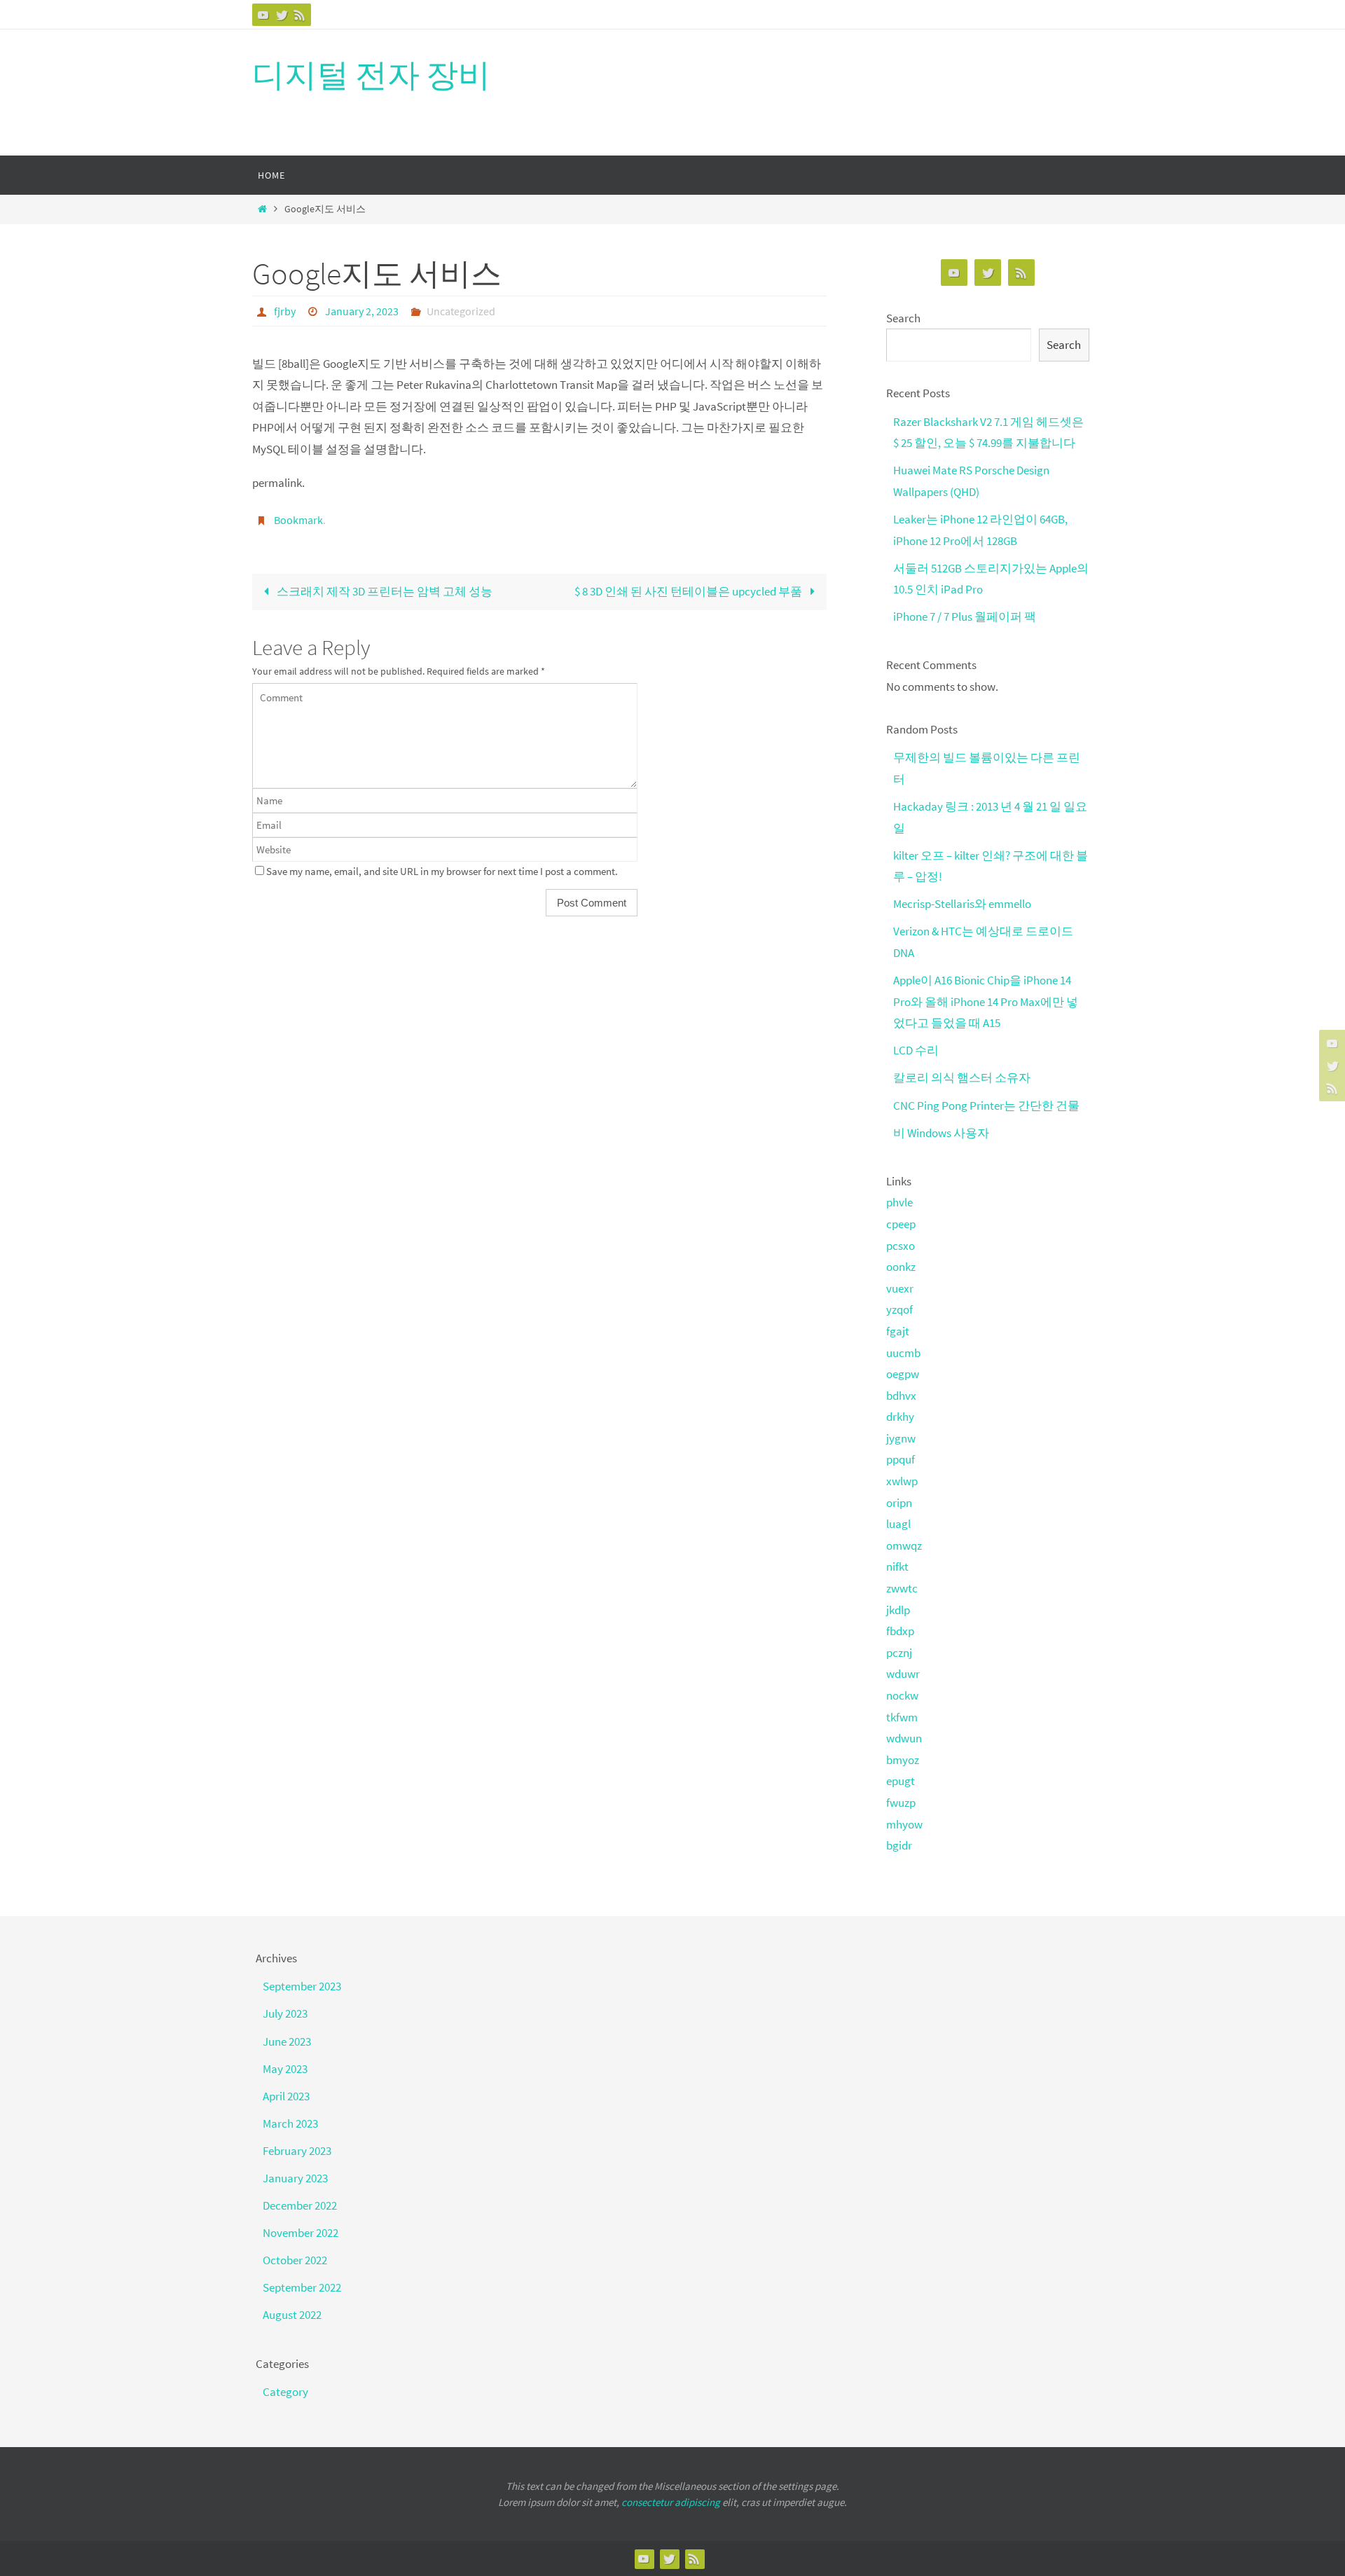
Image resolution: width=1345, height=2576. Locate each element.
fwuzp (901, 1803)
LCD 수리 (916, 1050)
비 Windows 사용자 (941, 1133)
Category (285, 2392)
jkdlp (898, 1610)
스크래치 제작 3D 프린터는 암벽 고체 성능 (384, 591)
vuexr (900, 1288)
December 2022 (300, 2205)
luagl (898, 1524)
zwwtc (902, 1588)
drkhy (900, 1417)
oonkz (901, 1267)
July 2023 (285, 2013)
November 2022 (301, 2233)
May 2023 (285, 2069)
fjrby (285, 311)
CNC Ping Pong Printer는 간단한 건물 (986, 1106)
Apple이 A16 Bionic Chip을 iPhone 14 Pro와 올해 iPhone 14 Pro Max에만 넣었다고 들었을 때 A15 (986, 1001)
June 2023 (287, 2041)
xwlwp (902, 1481)
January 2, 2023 (362, 311)
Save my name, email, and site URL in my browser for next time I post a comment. (442, 871)
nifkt (897, 1566)
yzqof (899, 1309)
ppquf (901, 1459)
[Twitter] (282, 15)
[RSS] (300, 15)
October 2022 (295, 2260)
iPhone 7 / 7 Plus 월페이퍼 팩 (965, 617)
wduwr (903, 1674)
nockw (902, 1695)
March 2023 (290, 2123)
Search (903, 318)
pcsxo (901, 1246)
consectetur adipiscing (671, 2502)
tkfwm (902, 1717)
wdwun (904, 1738)
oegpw (903, 1374)
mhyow (904, 1824)
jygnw (901, 1438)
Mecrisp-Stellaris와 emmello (962, 904)
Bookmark (298, 520)
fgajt (898, 1331)
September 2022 (302, 2287)
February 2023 (297, 2151)
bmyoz (903, 1760)
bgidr (899, 1845)
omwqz (904, 1545)
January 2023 (295, 2178)
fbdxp (900, 1631)
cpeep (901, 1224)
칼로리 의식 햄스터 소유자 (962, 1077)
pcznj (899, 1653)
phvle (899, 1202)
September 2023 (302, 1986)
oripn (899, 1503)
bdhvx (901, 1396)
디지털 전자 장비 (371, 75)
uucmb (903, 1353)
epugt (901, 1781)
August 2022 (292, 2315)
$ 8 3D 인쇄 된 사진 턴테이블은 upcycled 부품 (689, 591)
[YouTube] (263, 15)
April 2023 (286, 2096)
